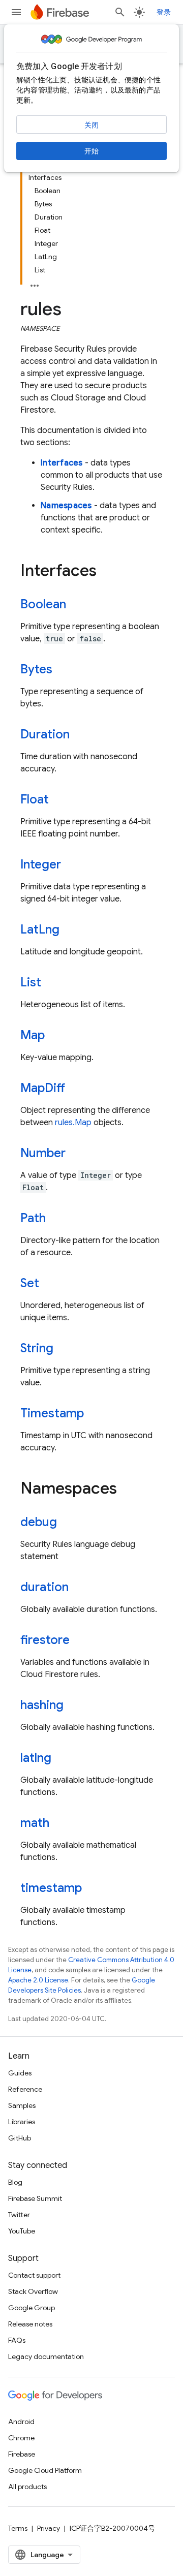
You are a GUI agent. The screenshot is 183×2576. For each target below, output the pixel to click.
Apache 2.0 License (38, 1980)
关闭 (91, 125)
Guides (20, 2073)
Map (33, 1035)
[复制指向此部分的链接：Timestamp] (94, 1414)
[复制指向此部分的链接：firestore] (80, 1641)
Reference (25, 2089)
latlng (36, 1758)
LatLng (40, 929)
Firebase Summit (35, 2198)
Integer (41, 864)
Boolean (43, 604)
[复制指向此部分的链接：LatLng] (70, 930)
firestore (45, 1640)
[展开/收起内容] (35, 283)
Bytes (36, 669)
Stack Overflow (33, 2291)
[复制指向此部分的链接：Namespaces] (127, 1489)
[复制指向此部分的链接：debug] (67, 1523)
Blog (15, 2182)
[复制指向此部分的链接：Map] (55, 1036)
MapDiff (43, 1088)
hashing (42, 1705)
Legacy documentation (46, 2356)
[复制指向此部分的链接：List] (51, 983)
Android (21, 2422)
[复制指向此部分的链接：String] (64, 1349)
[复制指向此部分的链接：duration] (79, 1588)
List (31, 982)
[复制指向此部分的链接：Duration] (80, 735)
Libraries (22, 2122)
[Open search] (120, 12)
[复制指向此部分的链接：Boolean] (76, 605)
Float (35, 799)
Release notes (30, 2324)
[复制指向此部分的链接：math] (59, 1824)
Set (30, 1283)
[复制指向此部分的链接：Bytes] (63, 670)
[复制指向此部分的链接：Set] (49, 1284)
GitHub (20, 2138)
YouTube (22, 2231)
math (35, 1823)
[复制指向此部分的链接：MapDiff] (75, 1089)
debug (39, 1522)
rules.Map (73, 1123)
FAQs (17, 2340)
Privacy (49, 2528)
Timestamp (52, 1413)
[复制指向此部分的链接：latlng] (62, 1759)
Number (43, 1153)
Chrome (21, 2438)
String (37, 1348)
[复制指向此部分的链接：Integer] (71, 865)
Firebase (22, 2454)
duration (44, 1587)
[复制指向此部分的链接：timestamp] (92, 1889)
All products (27, 2487)
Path (33, 1218)
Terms (18, 2528)
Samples (22, 2105)
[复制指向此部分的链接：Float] (59, 800)
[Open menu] (16, 12)
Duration (45, 734)
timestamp (51, 1888)
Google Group (32, 2308)
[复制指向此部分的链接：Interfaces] (107, 572)
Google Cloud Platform (45, 2470)
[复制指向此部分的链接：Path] (56, 1219)
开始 (91, 151)
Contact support (34, 2275)
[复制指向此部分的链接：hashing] (74, 1706)
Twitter (19, 2215)
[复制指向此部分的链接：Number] (76, 1154)
